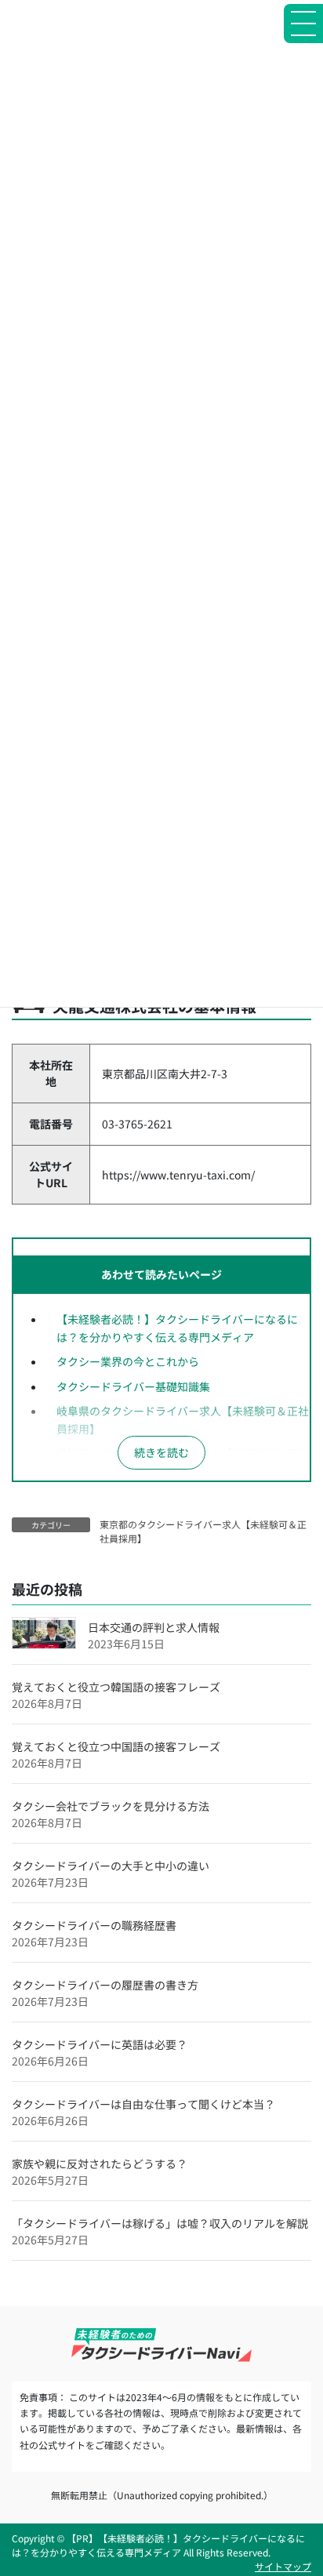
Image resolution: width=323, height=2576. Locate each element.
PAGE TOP (299, 2483)
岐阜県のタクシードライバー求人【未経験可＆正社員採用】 (183, 1420)
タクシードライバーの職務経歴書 (94, 1925)
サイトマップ (283, 2566)
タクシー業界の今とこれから (128, 1361)
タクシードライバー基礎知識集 (133, 1386)
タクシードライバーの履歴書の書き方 (105, 1985)
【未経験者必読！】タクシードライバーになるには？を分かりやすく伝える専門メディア (177, 1328)
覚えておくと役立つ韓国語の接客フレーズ (116, 1687)
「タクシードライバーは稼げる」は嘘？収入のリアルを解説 (160, 2223)
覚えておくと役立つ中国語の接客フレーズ (116, 1746)
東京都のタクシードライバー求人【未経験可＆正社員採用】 (203, 1531)
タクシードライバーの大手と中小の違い (111, 1866)
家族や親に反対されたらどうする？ (100, 2164)
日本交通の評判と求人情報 (154, 1627)
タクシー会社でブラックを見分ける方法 (111, 1806)
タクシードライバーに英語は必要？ (100, 2044)
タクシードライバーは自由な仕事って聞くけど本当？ (143, 2104)
